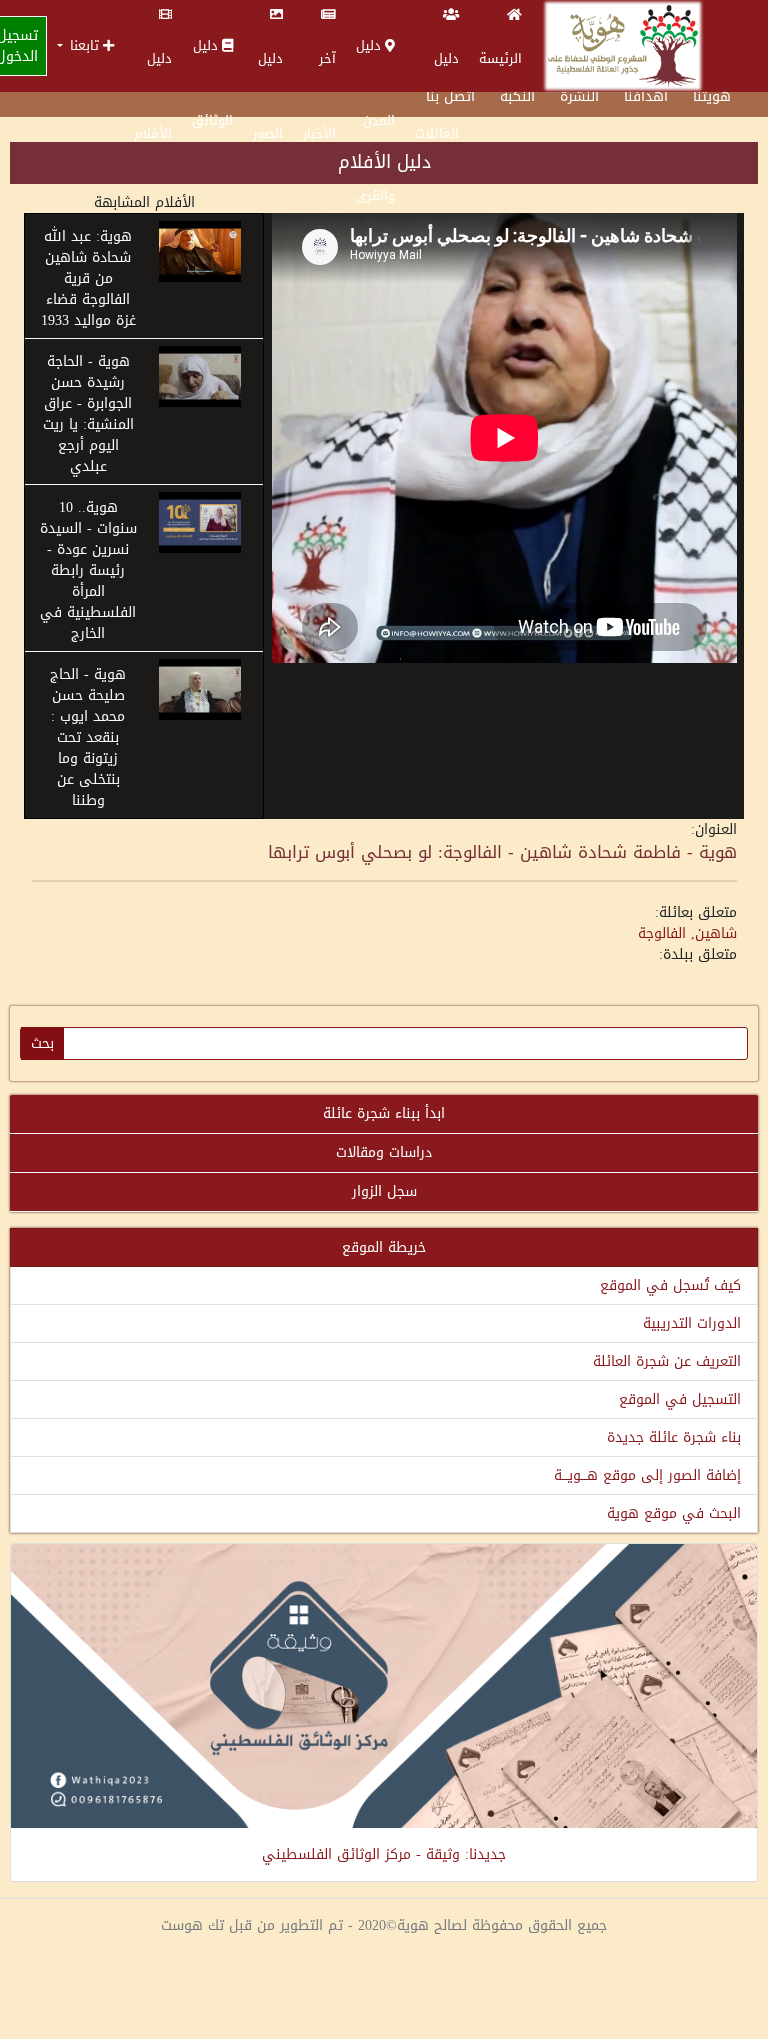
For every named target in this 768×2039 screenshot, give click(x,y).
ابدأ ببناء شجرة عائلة (384, 1113)
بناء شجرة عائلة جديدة (674, 1437)
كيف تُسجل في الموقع (670, 1285)
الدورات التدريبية (692, 1323)
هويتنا (712, 96)
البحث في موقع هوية (674, 1513)
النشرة (579, 96)
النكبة (517, 96)
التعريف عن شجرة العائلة (667, 1361)
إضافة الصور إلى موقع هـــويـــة (647, 1475)
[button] (85, 45)
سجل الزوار (384, 1191)
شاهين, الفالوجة (687, 933)
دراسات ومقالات (384, 1152)
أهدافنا (646, 96)
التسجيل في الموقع (680, 1399)
